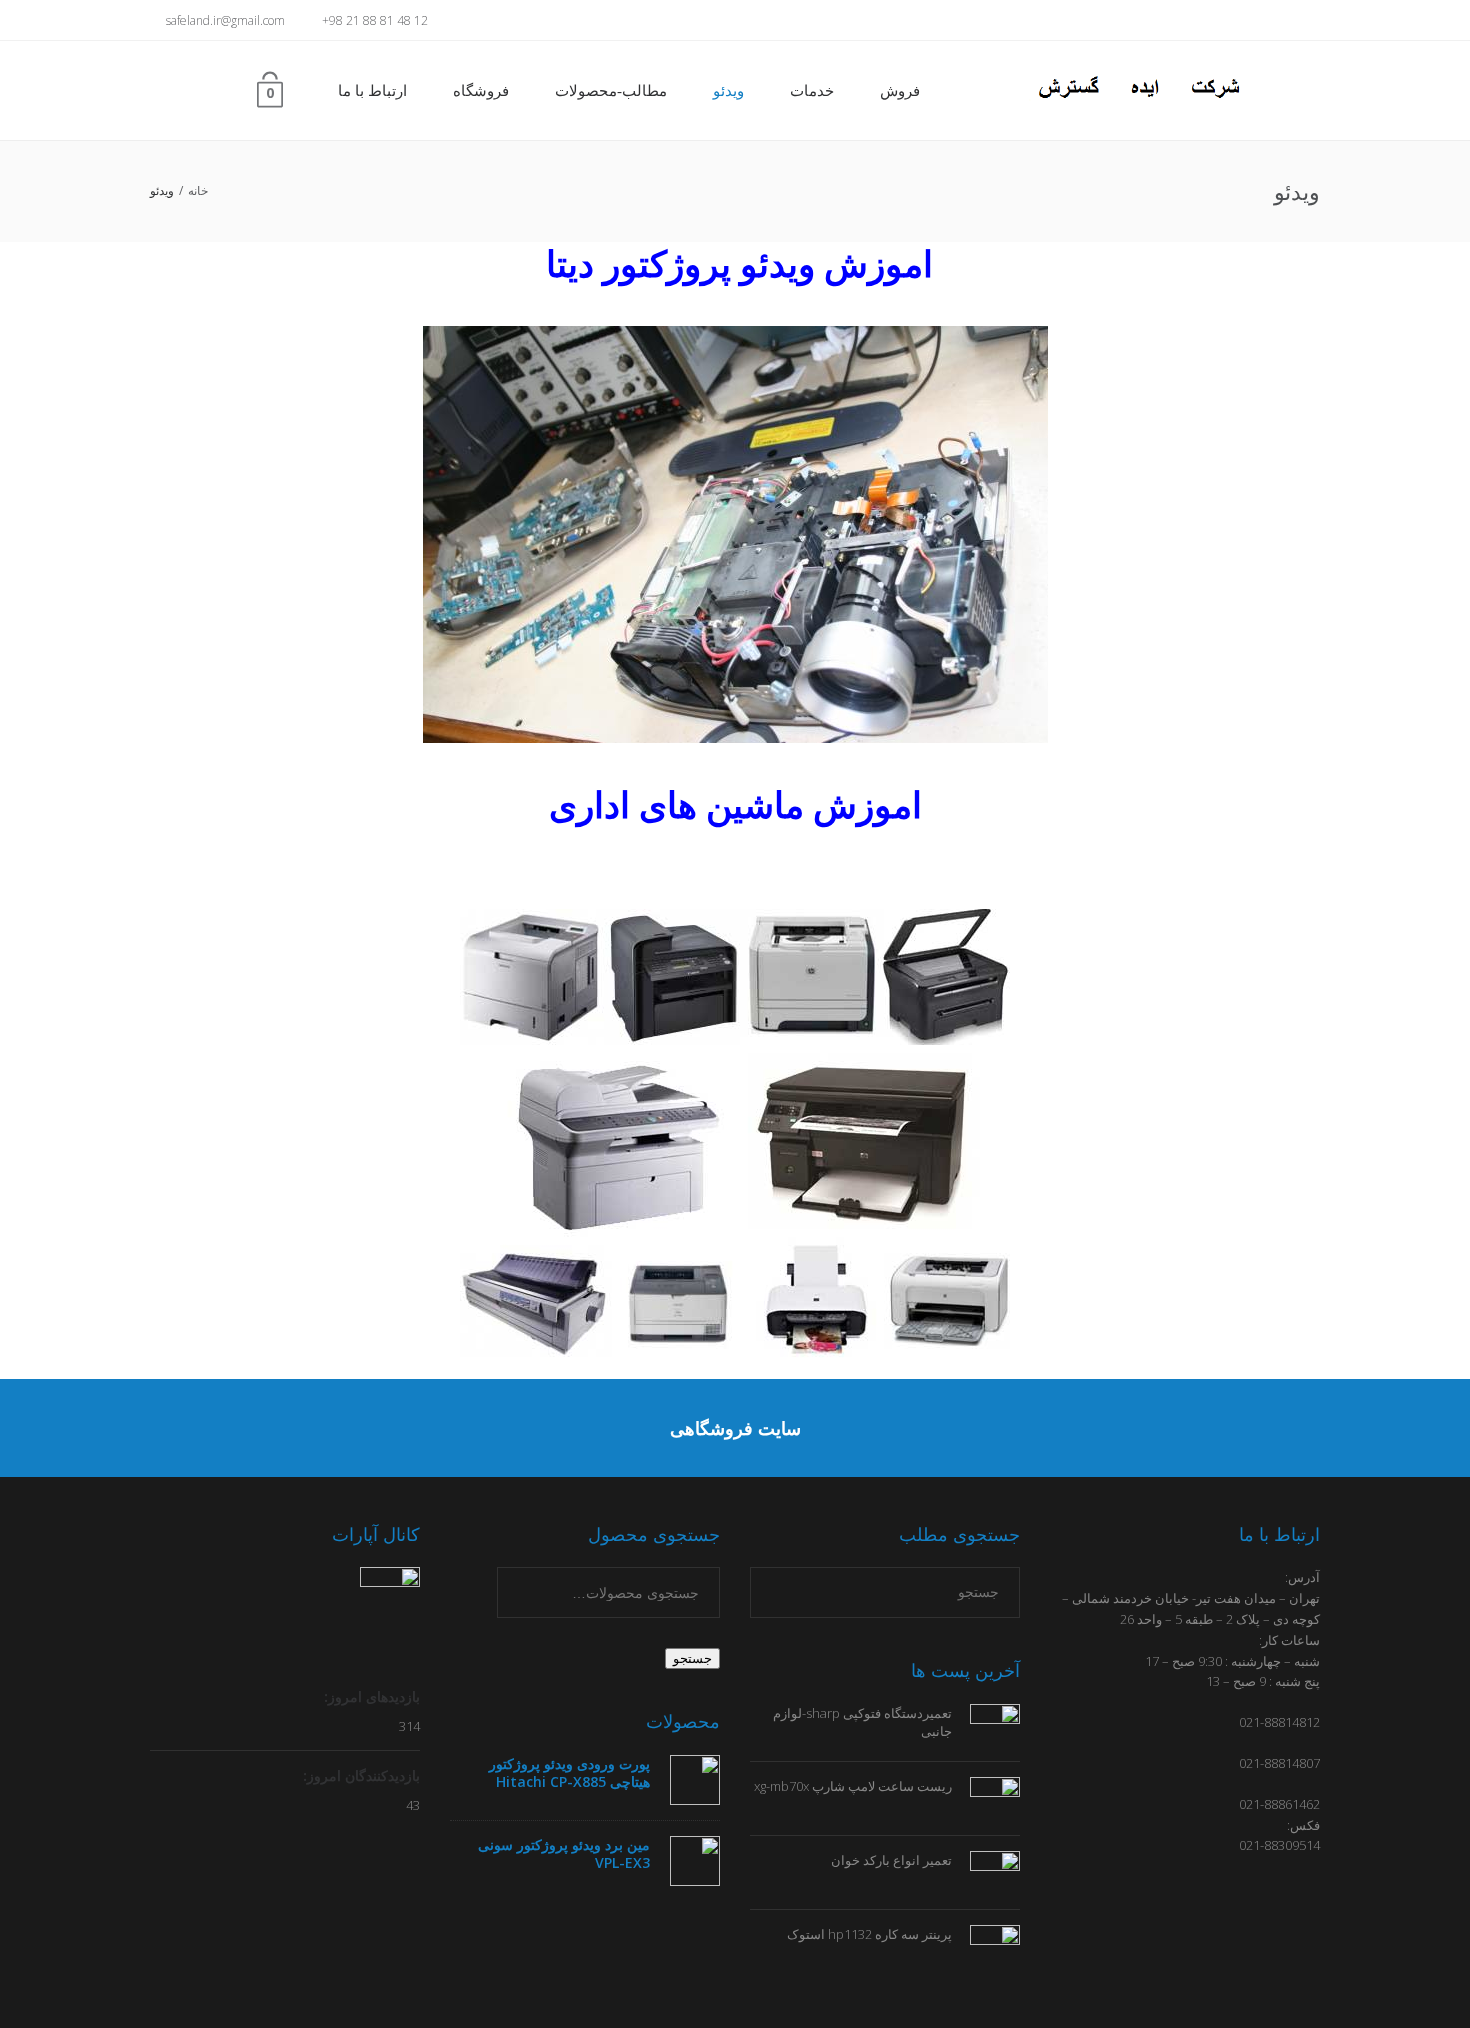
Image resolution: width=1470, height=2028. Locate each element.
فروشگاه (481, 91)
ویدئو (728, 91)
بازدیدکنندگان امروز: (359, 1775)
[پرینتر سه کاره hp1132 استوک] (986, 1945)
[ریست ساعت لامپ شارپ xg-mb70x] (986, 1797)
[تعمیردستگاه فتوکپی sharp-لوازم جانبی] (986, 1723)
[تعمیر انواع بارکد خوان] (986, 1871)
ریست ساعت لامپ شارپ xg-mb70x (853, 1786)
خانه (198, 190)
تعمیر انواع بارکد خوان (891, 1860)
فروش (900, 91)
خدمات (812, 91)
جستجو (692, 1658)
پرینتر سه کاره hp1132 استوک (869, 1934)
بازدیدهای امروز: (370, 1696)
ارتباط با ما (372, 91)
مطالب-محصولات (611, 91)
